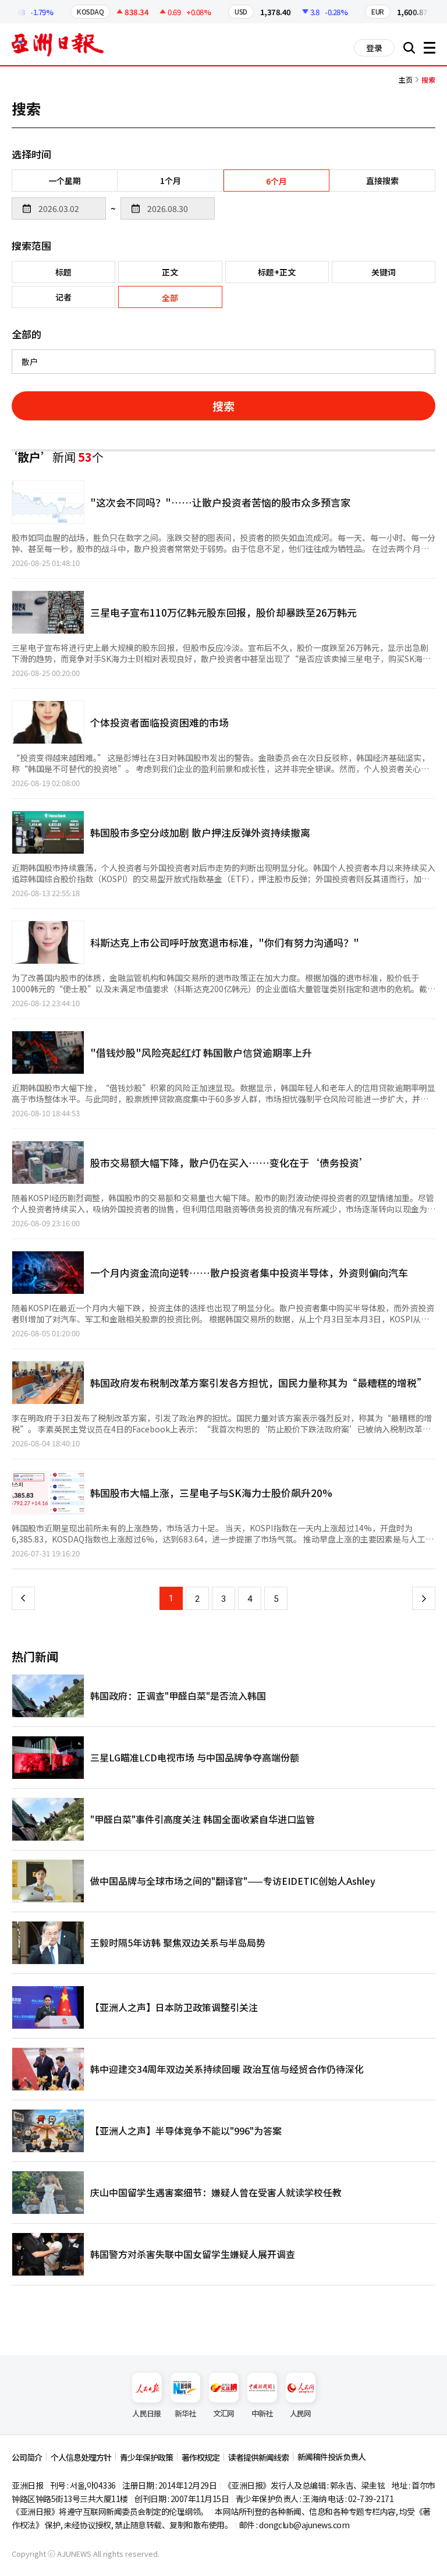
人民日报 (146, 2413)
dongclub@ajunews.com (304, 2525)
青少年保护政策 (146, 2457)
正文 (170, 272)
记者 (63, 297)
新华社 (185, 2413)
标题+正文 (277, 272)
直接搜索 (382, 181)
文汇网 (224, 2413)
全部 (170, 298)
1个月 (171, 181)
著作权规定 (201, 2457)
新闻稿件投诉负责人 (331, 2457)
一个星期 (65, 181)
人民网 (301, 2413)
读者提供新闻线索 (258, 2457)
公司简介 (27, 2457)
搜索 (223, 406)
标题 (63, 272)
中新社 (262, 2413)
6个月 (276, 181)
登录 (374, 48)
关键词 (384, 272)
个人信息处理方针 (81, 2457)
